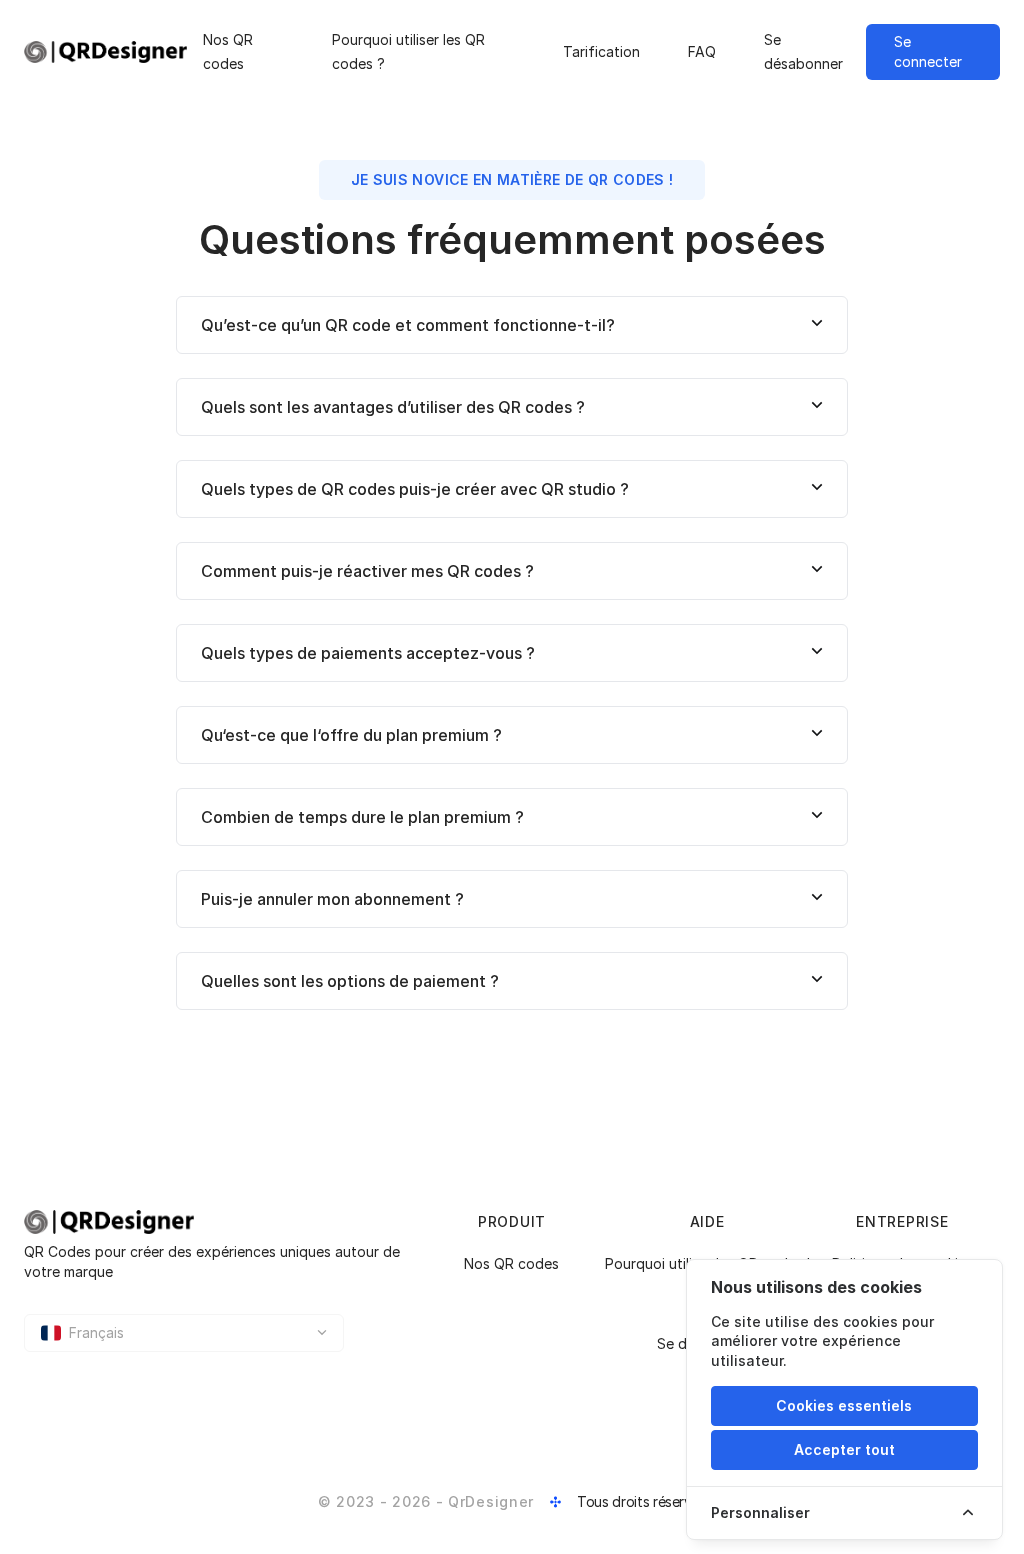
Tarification (601, 51)
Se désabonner (803, 51)
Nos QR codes (228, 51)
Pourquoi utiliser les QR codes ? (408, 51)
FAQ (702, 51)
